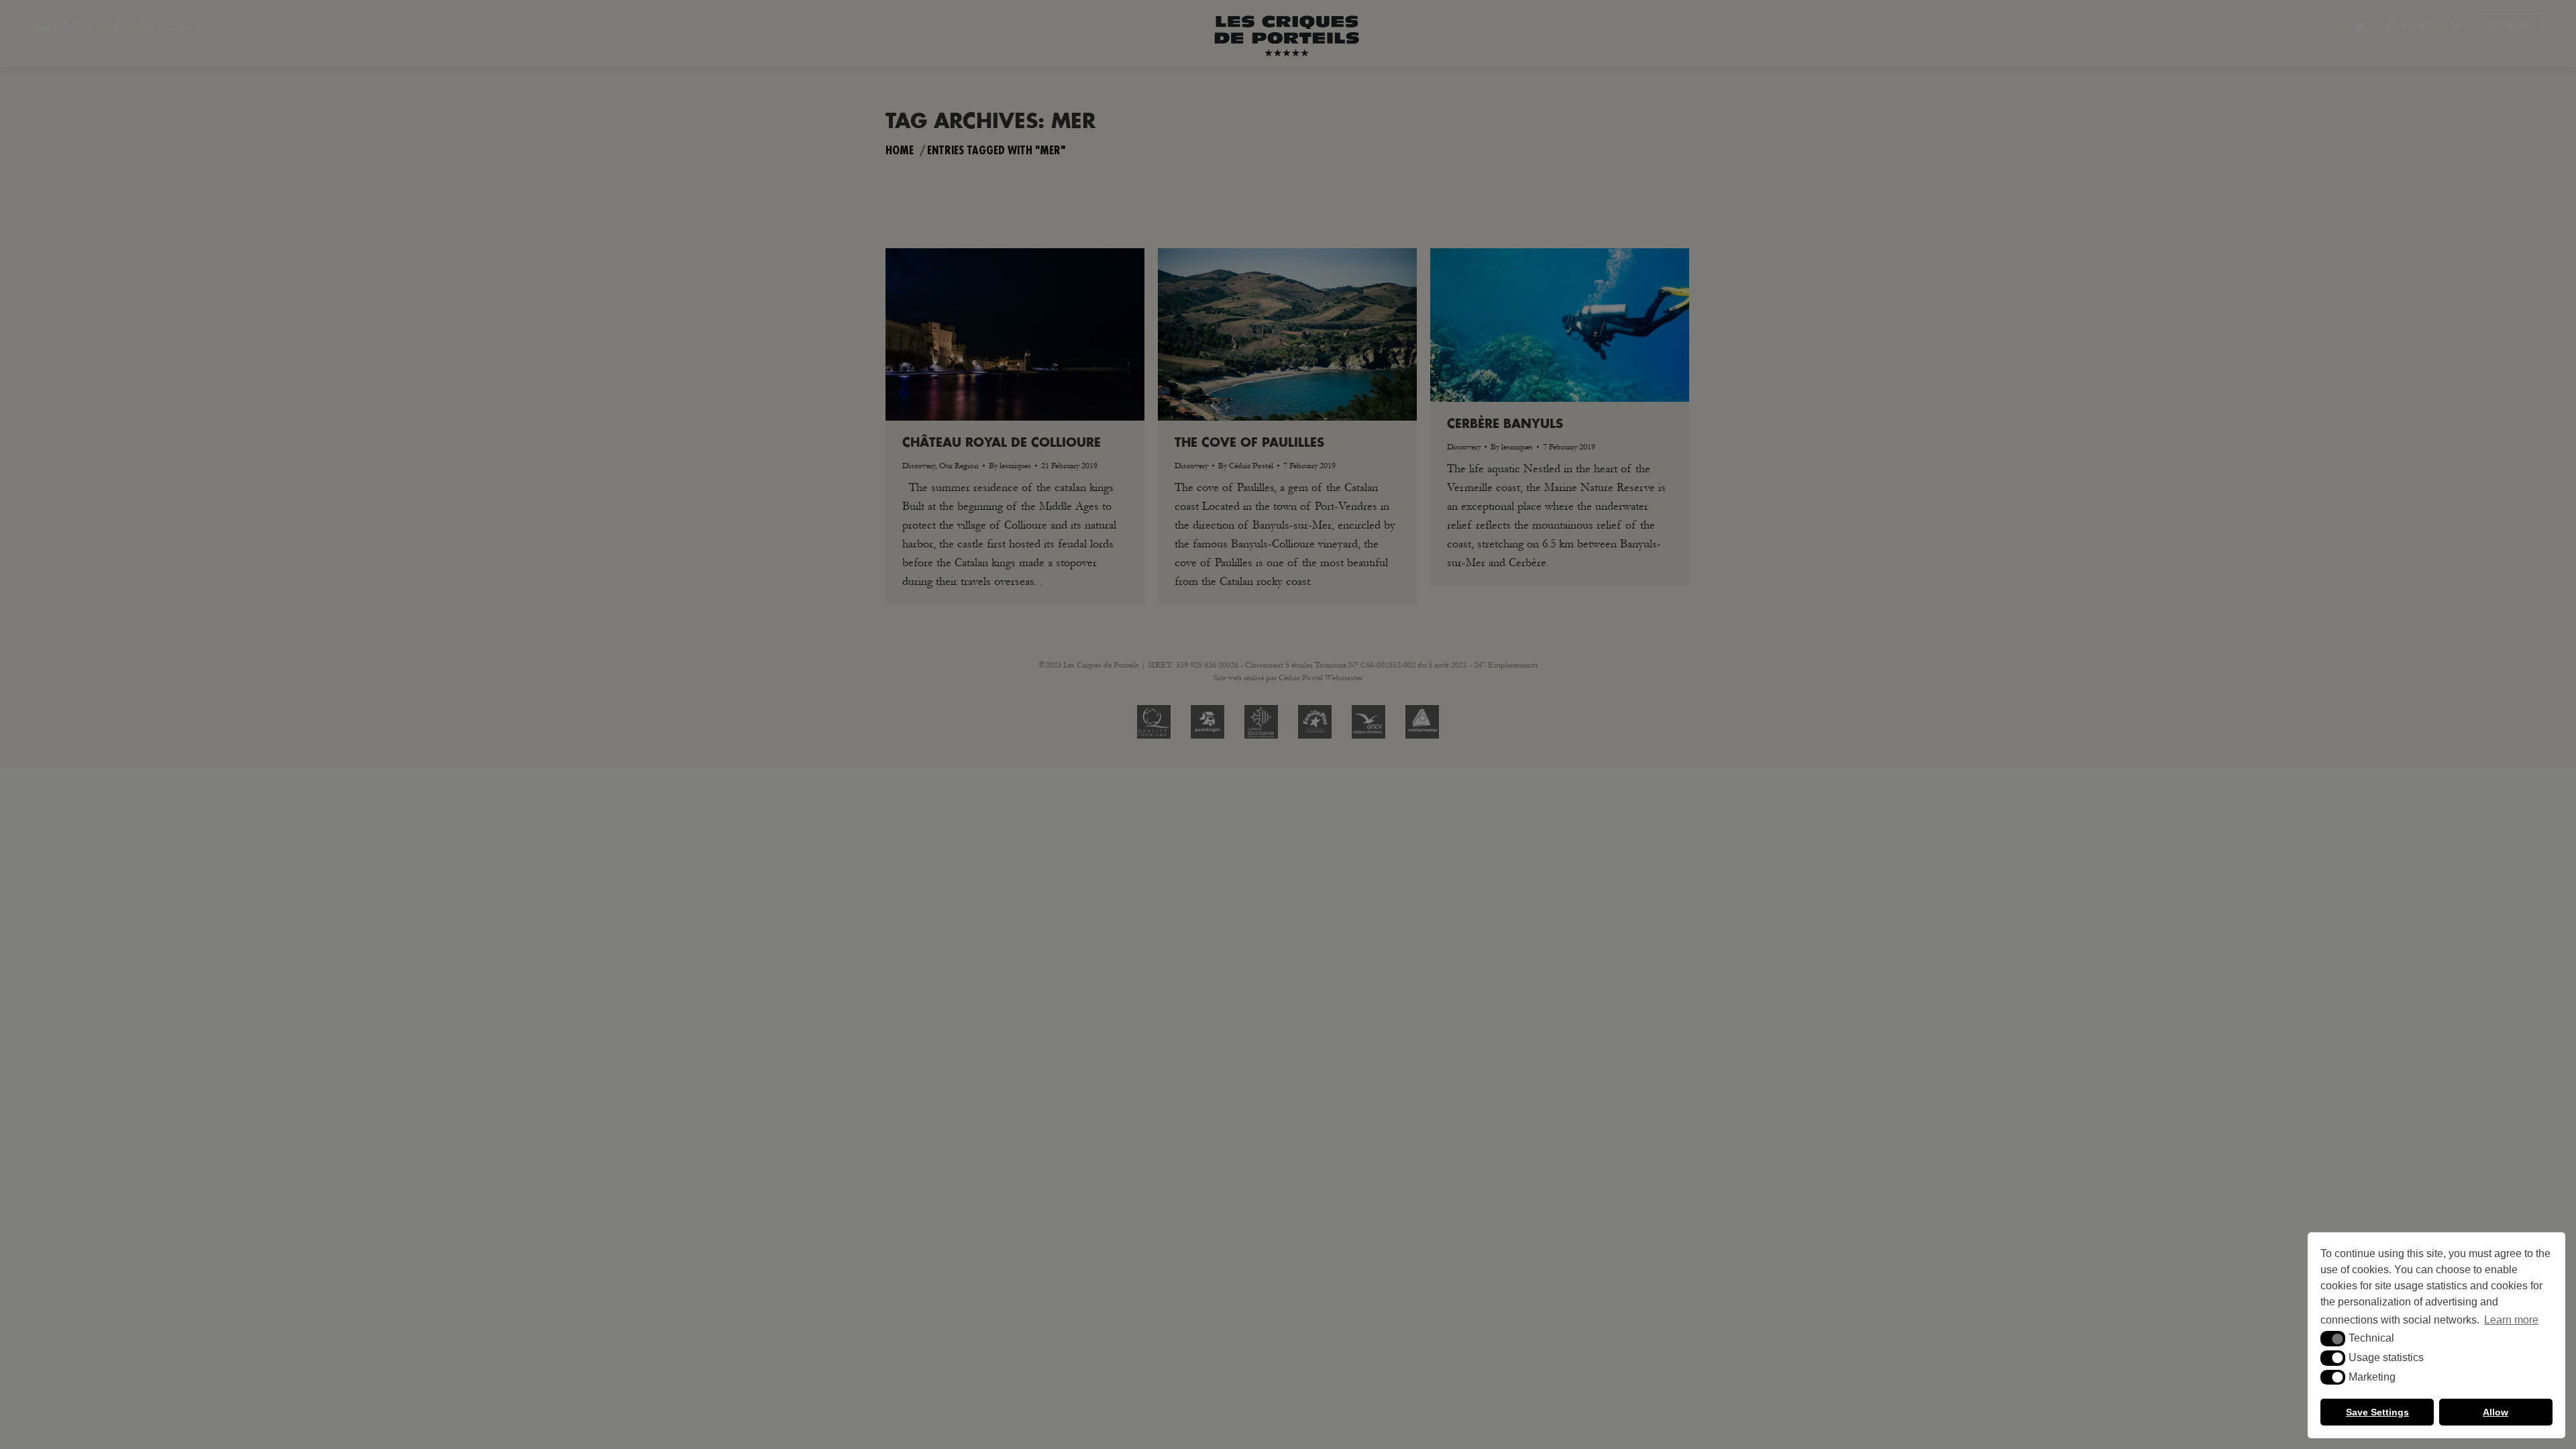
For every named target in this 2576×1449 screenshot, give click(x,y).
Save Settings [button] (2377, 1412)
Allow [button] (2495, 1412)
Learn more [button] (2511, 1320)
